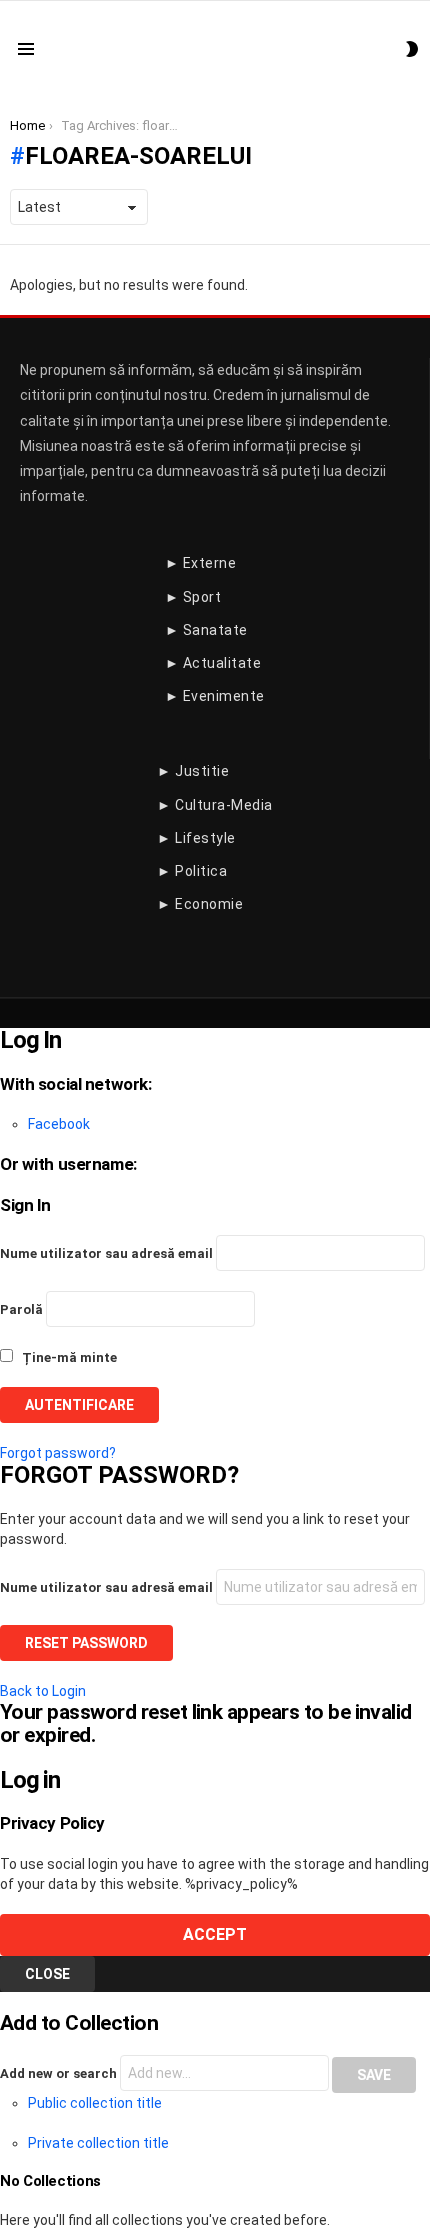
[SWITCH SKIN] (412, 49)
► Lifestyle (196, 838)
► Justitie (193, 771)
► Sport (193, 597)
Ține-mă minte (68, 1357)
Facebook (59, 1124)
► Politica (192, 871)
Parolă (21, 1309)
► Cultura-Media (215, 805)
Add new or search (60, 2073)
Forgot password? (58, 1453)
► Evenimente (215, 696)
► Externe (201, 563)
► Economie (200, 904)
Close (47, 1974)
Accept (215, 1934)
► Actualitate (213, 663)
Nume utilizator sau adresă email (106, 1253)
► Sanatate (206, 630)
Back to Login (43, 1691)
